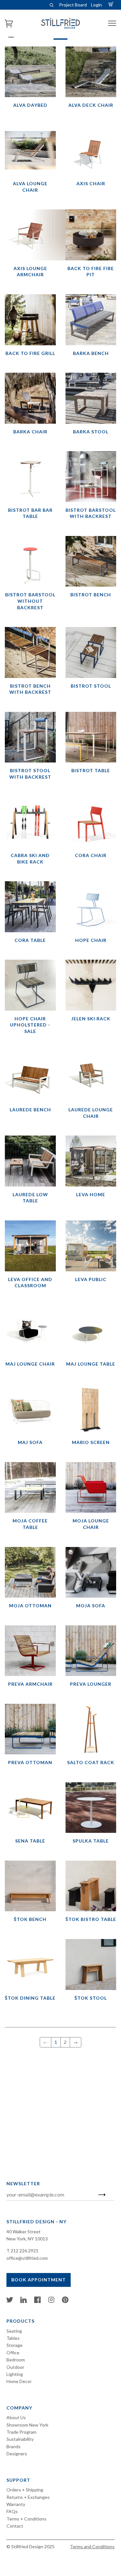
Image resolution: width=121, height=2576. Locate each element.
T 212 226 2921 (22, 2251)
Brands (14, 2446)
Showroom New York (27, 2425)
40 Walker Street (24, 2232)
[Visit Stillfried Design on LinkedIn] (24, 2301)
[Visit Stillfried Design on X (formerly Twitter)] (10, 2301)
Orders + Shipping (25, 2490)
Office (13, 2353)
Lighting (15, 2374)
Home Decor (19, 2381)
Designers (17, 2454)
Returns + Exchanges (28, 2497)
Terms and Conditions (92, 2546)
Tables (13, 2338)
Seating (14, 2331)
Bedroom (16, 2360)
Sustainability (20, 2439)
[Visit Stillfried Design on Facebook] (37, 2301)
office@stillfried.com (27, 2258)
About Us (16, 2417)
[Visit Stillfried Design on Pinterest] (65, 2301)
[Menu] (112, 23)
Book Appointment (39, 2280)
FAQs (12, 2511)
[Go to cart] (112, 5)
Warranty (16, 2504)
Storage (15, 2345)
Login (96, 5)
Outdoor (15, 2367)
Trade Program (21, 2432)
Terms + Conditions (26, 2519)
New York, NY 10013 (27, 2239)
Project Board (73, 5)
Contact (15, 2526)
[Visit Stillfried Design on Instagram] (51, 2301)
